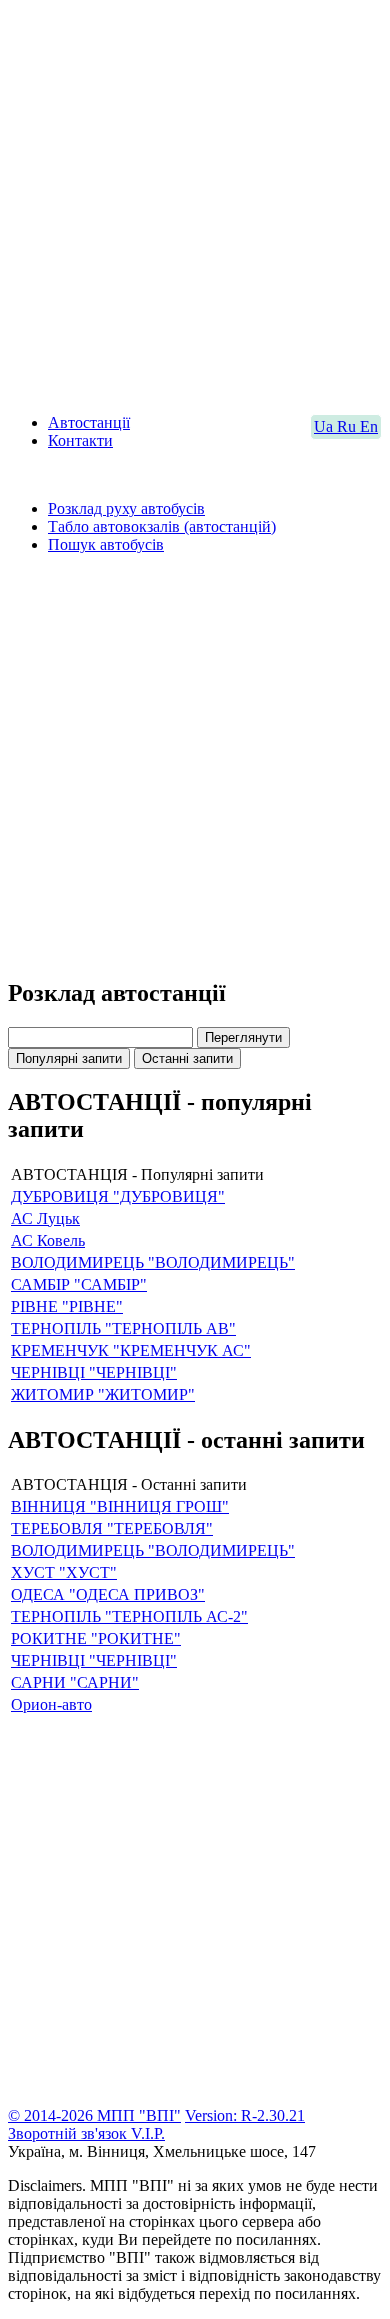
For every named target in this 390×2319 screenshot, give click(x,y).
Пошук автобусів (106, 544)
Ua (325, 426)
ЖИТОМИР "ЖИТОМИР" (103, 1394)
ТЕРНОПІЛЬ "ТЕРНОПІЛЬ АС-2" (129, 1616)
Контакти (80, 440)
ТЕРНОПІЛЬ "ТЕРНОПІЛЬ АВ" (123, 1328)
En (369, 426)
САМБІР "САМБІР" (79, 1284)
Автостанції (89, 422)
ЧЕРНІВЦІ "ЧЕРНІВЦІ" (94, 1372)
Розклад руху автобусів (126, 508)
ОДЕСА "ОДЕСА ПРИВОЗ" (108, 1594)
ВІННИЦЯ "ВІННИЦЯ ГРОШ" (120, 1506)
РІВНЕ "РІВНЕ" (67, 1306)
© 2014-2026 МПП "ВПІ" (94, 2115)
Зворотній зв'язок (69, 2133)
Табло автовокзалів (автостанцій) (162, 526)
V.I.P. (148, 2133)
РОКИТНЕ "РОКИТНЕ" (96, 1638)
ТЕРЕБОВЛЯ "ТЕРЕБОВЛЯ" (112, 1528)
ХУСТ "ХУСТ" (64, 1572)
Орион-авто (51, 1704)
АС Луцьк (45, 1218)
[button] (195, 1036)
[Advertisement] (195, 203)
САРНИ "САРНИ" (75, 1682)
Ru (348, 426)
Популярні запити (69, 1058)
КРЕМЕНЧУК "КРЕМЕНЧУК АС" (131, 1350)
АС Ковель (48, 1240)
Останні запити (187, 1058)
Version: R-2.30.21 (245, 2115)
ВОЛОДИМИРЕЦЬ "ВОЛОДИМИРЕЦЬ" (153, 1262)
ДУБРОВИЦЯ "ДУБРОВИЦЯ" (118, 1196)
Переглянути (243, 1037)
